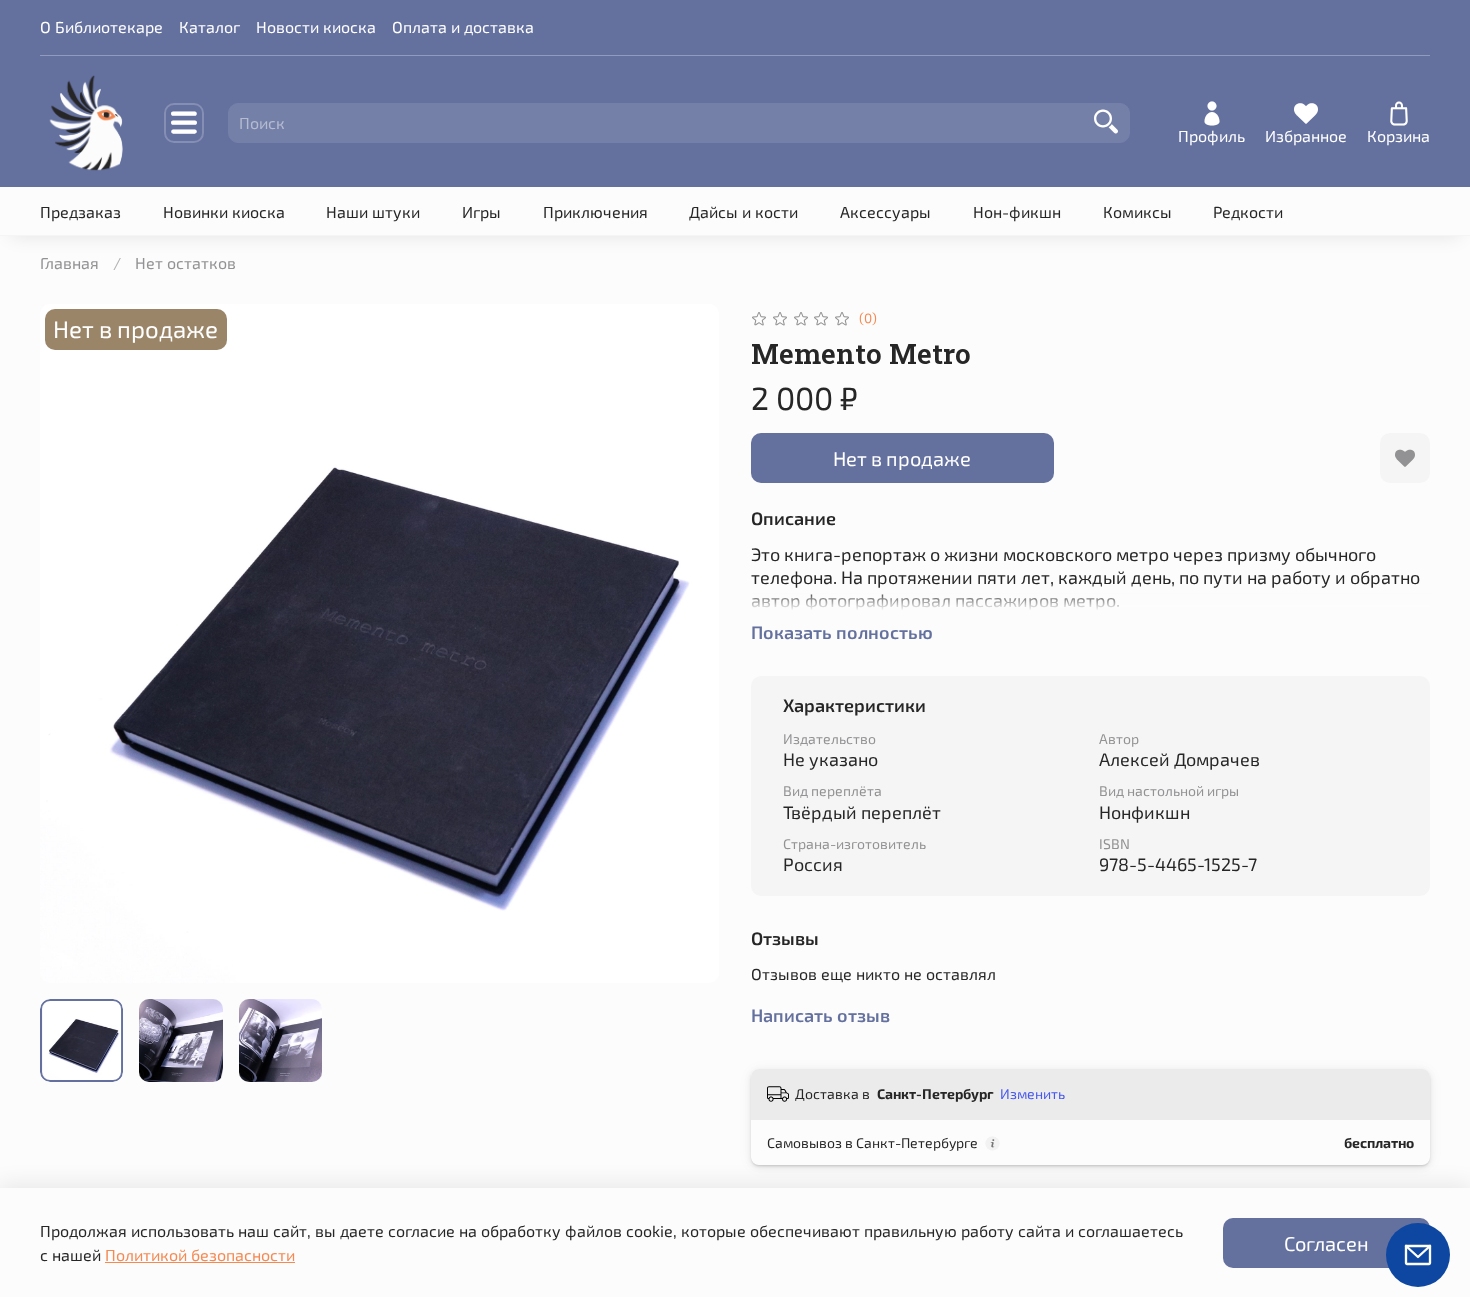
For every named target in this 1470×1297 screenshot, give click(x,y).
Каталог (209, 26)
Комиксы (1137, 211)
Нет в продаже (902, 458)
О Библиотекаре (101, 26)
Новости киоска (316, 26)
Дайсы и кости (743, 211)
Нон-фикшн (1017, 211)
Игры (481, 211)
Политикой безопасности (200, 1254)
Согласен (1326, 1243)
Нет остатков (185, 262)
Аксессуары (885, 211)
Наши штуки (373, 211)
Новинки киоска (224, 211)
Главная (69, 262)
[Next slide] (687, 644)
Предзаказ (80, 211)
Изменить (1032, 1093)
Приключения (595, 211)
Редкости (1248, 211)
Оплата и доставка (463, 26)
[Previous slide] (72, 644)
